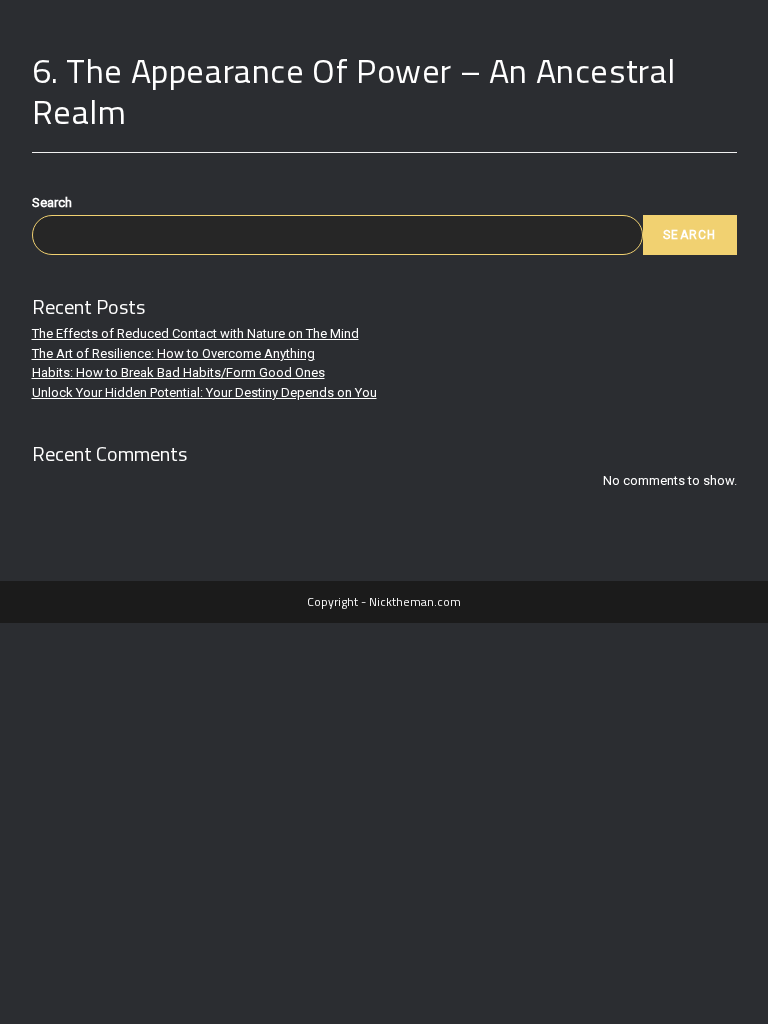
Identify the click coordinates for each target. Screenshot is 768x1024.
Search (52, 202)
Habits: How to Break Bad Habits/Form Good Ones (178, 372)
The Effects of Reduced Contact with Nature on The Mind (195, 333)
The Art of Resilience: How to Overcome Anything (173, 353)
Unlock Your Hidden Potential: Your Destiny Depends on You (204, 392)
